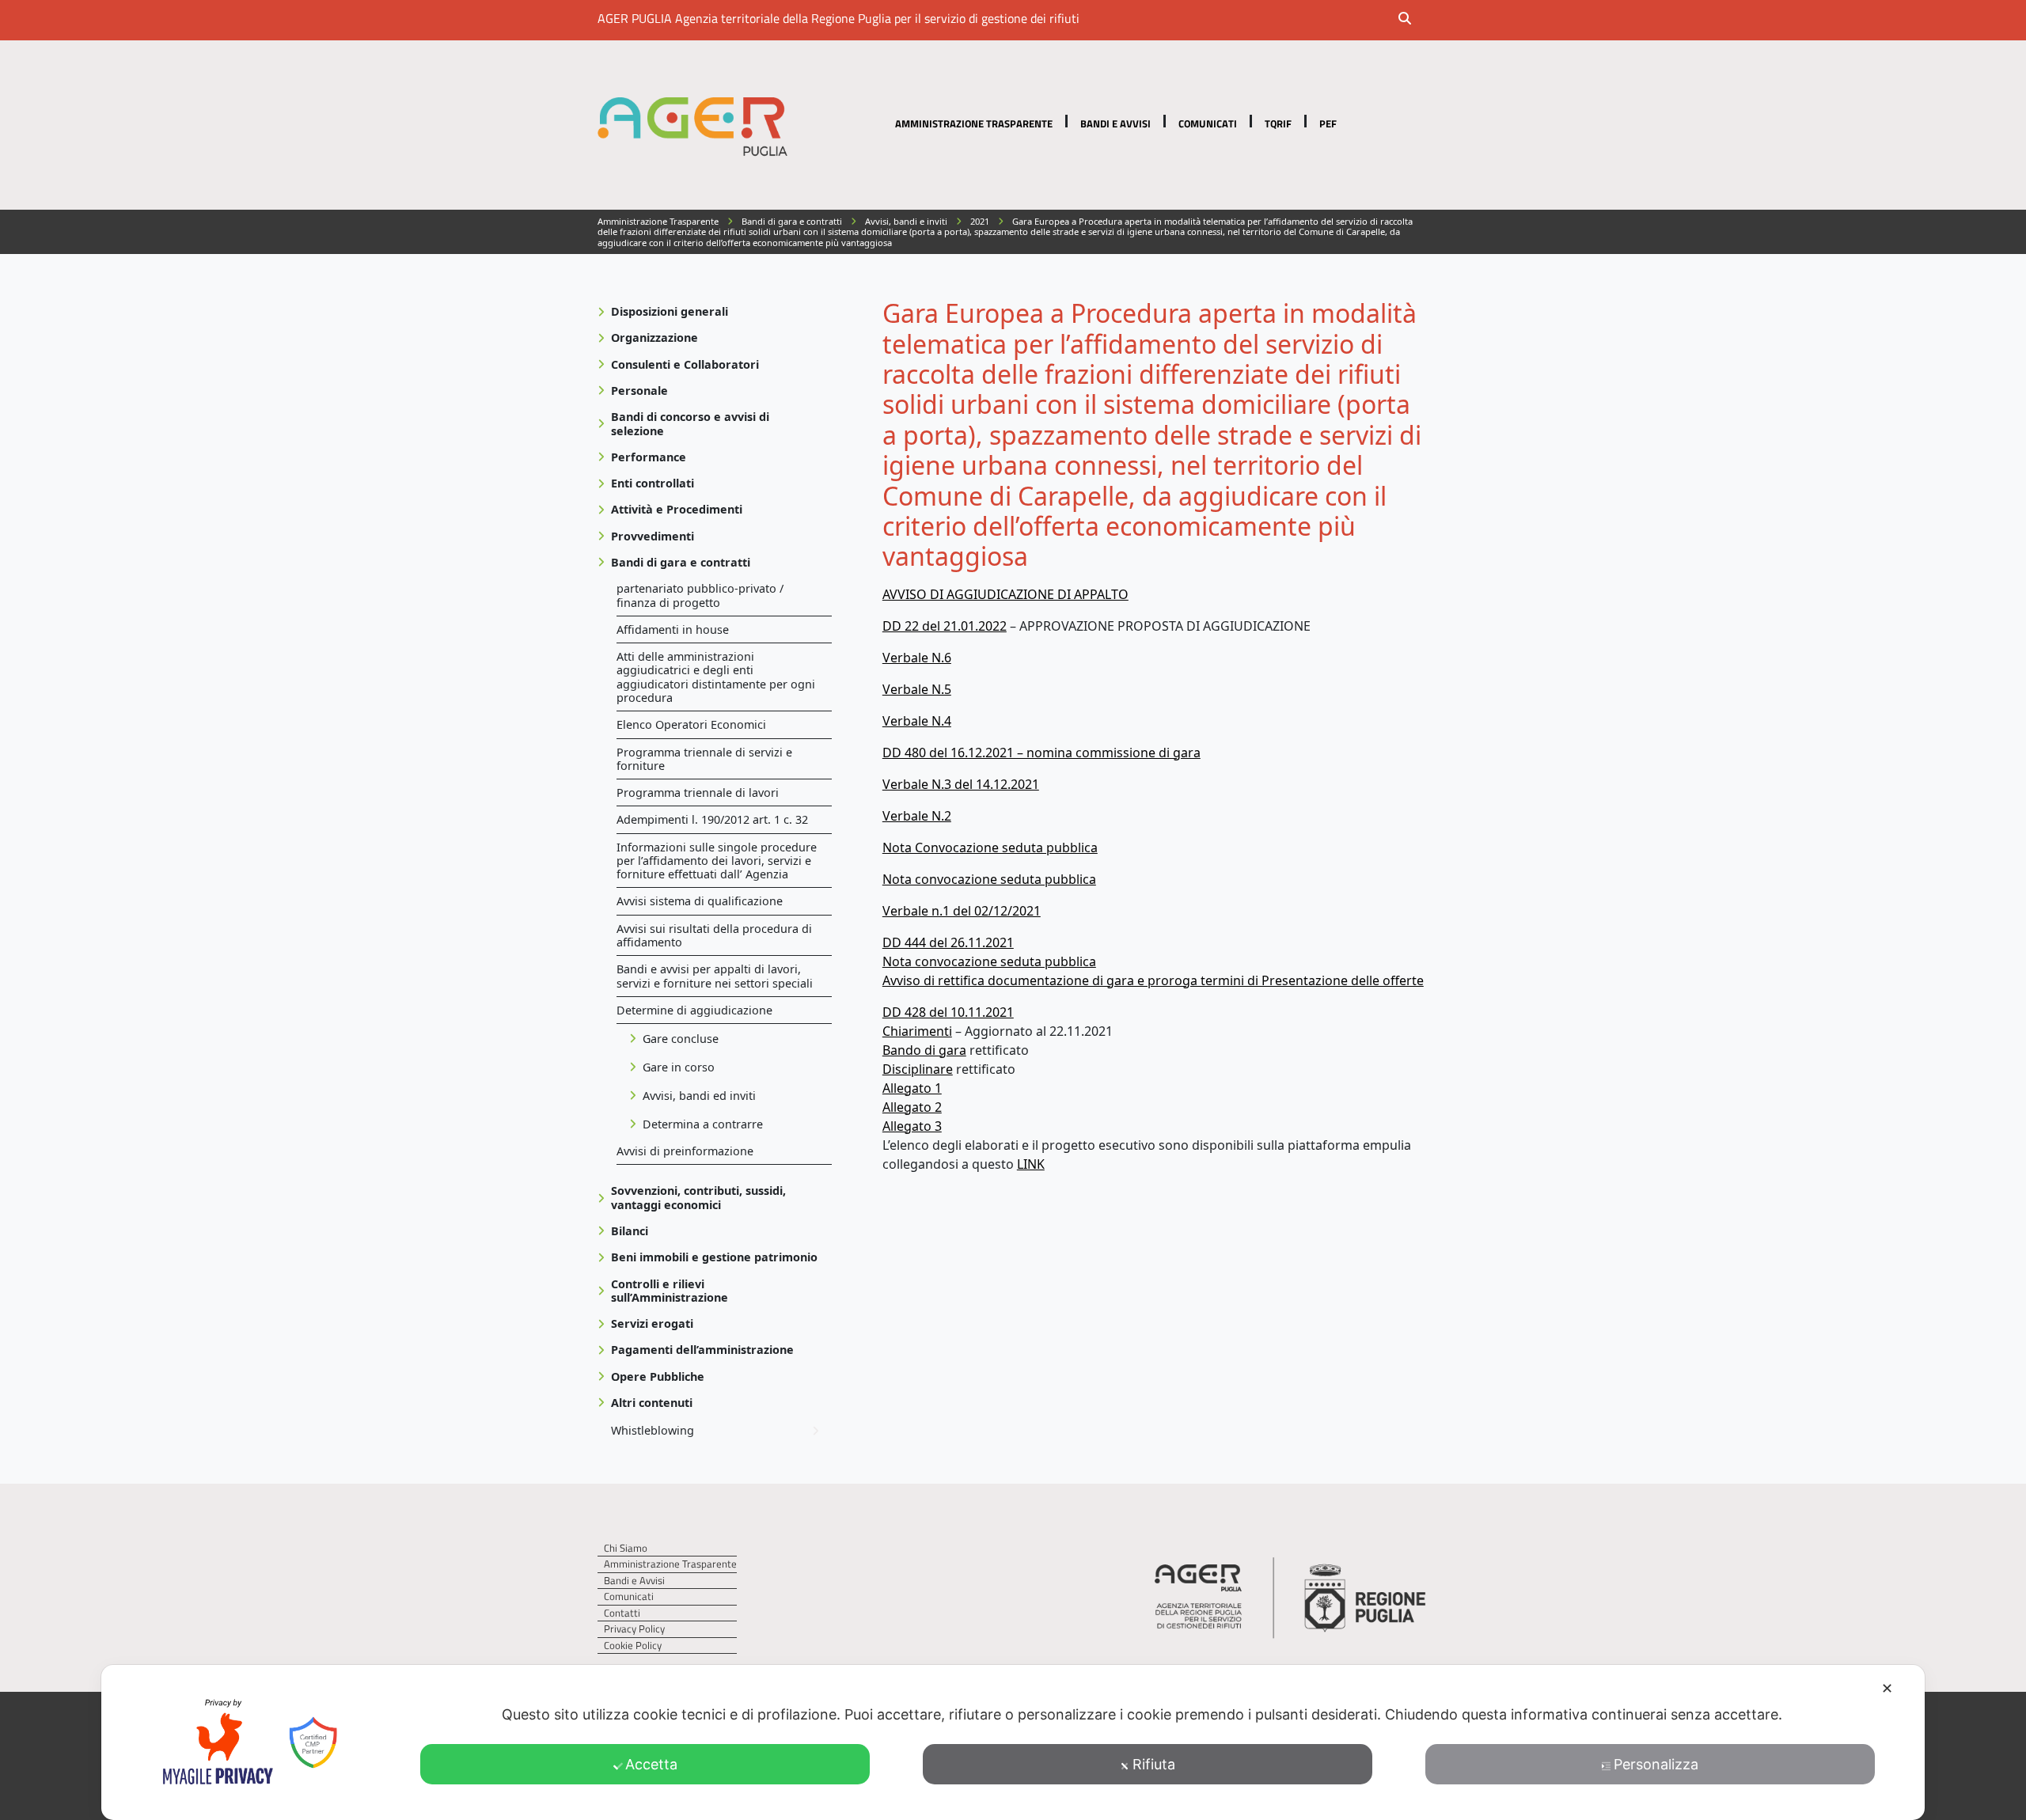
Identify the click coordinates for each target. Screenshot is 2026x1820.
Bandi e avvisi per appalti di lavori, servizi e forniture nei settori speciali (715, 976)
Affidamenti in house (673, 629)
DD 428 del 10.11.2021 (948, 1012)
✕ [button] (1887, 1688)
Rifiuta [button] (1154, 1764)
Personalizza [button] (1656, 1764)
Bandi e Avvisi (1115, 123)
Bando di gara (924, 1050)
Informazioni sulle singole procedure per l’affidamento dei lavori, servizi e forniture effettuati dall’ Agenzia (717, 861)
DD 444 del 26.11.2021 (948, 942)
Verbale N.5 (917, 689)
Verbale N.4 (917, 721)
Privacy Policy (634, 1629)
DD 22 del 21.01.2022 (945, 626)
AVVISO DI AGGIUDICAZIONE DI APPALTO (1005, 594)
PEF (1328, 123)
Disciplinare (918, 1069)
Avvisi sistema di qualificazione (700, 901)
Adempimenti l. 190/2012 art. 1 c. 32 (712, 819)
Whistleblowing (653, 1430)
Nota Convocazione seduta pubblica (990, 847)
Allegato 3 (912, 1126)
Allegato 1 (912, 1088)
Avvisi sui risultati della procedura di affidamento (714, 935)
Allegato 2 (912, 1107)
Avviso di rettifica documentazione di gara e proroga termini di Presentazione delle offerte (1153, 980)
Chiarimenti (917, 1031)
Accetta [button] (651, 1764)
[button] (1415, 20)
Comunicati (1208, 123)
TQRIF (1278, 123)
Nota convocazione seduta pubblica (989, 879)
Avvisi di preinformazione (685, 1151)
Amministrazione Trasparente (974, 123)
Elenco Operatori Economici (691, 724)
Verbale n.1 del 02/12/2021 (962, 911)
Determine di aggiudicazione (694, 1010)
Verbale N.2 (917, 816)
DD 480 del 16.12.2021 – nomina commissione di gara (1041, 753)
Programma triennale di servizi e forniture (704, 759)
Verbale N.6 (917, 658)
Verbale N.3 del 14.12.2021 (961, 784)
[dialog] (1013, 1742)
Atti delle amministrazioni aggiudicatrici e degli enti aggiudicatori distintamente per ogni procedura (716, 677)
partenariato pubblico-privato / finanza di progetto (700, 595)
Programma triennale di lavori (698, 792)
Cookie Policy (633, 1646)
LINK (1031, 1164)
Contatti (622, 1613)
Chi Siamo (626, 1548)
